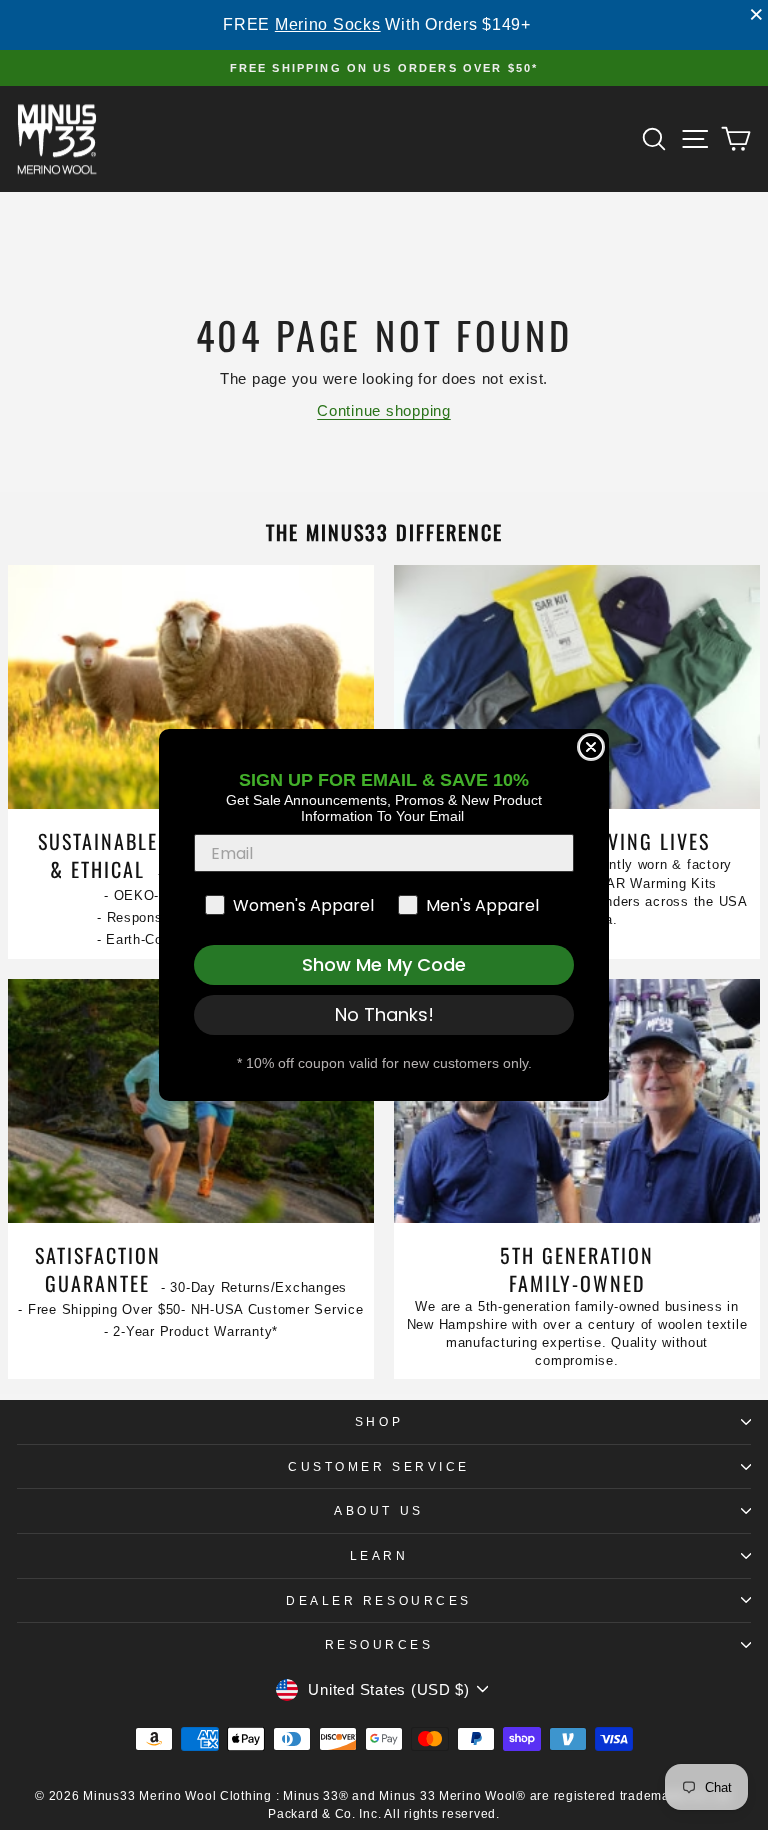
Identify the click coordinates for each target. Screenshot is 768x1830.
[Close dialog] (591, 747)
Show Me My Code (384, 964)
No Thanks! (384, 1014)
